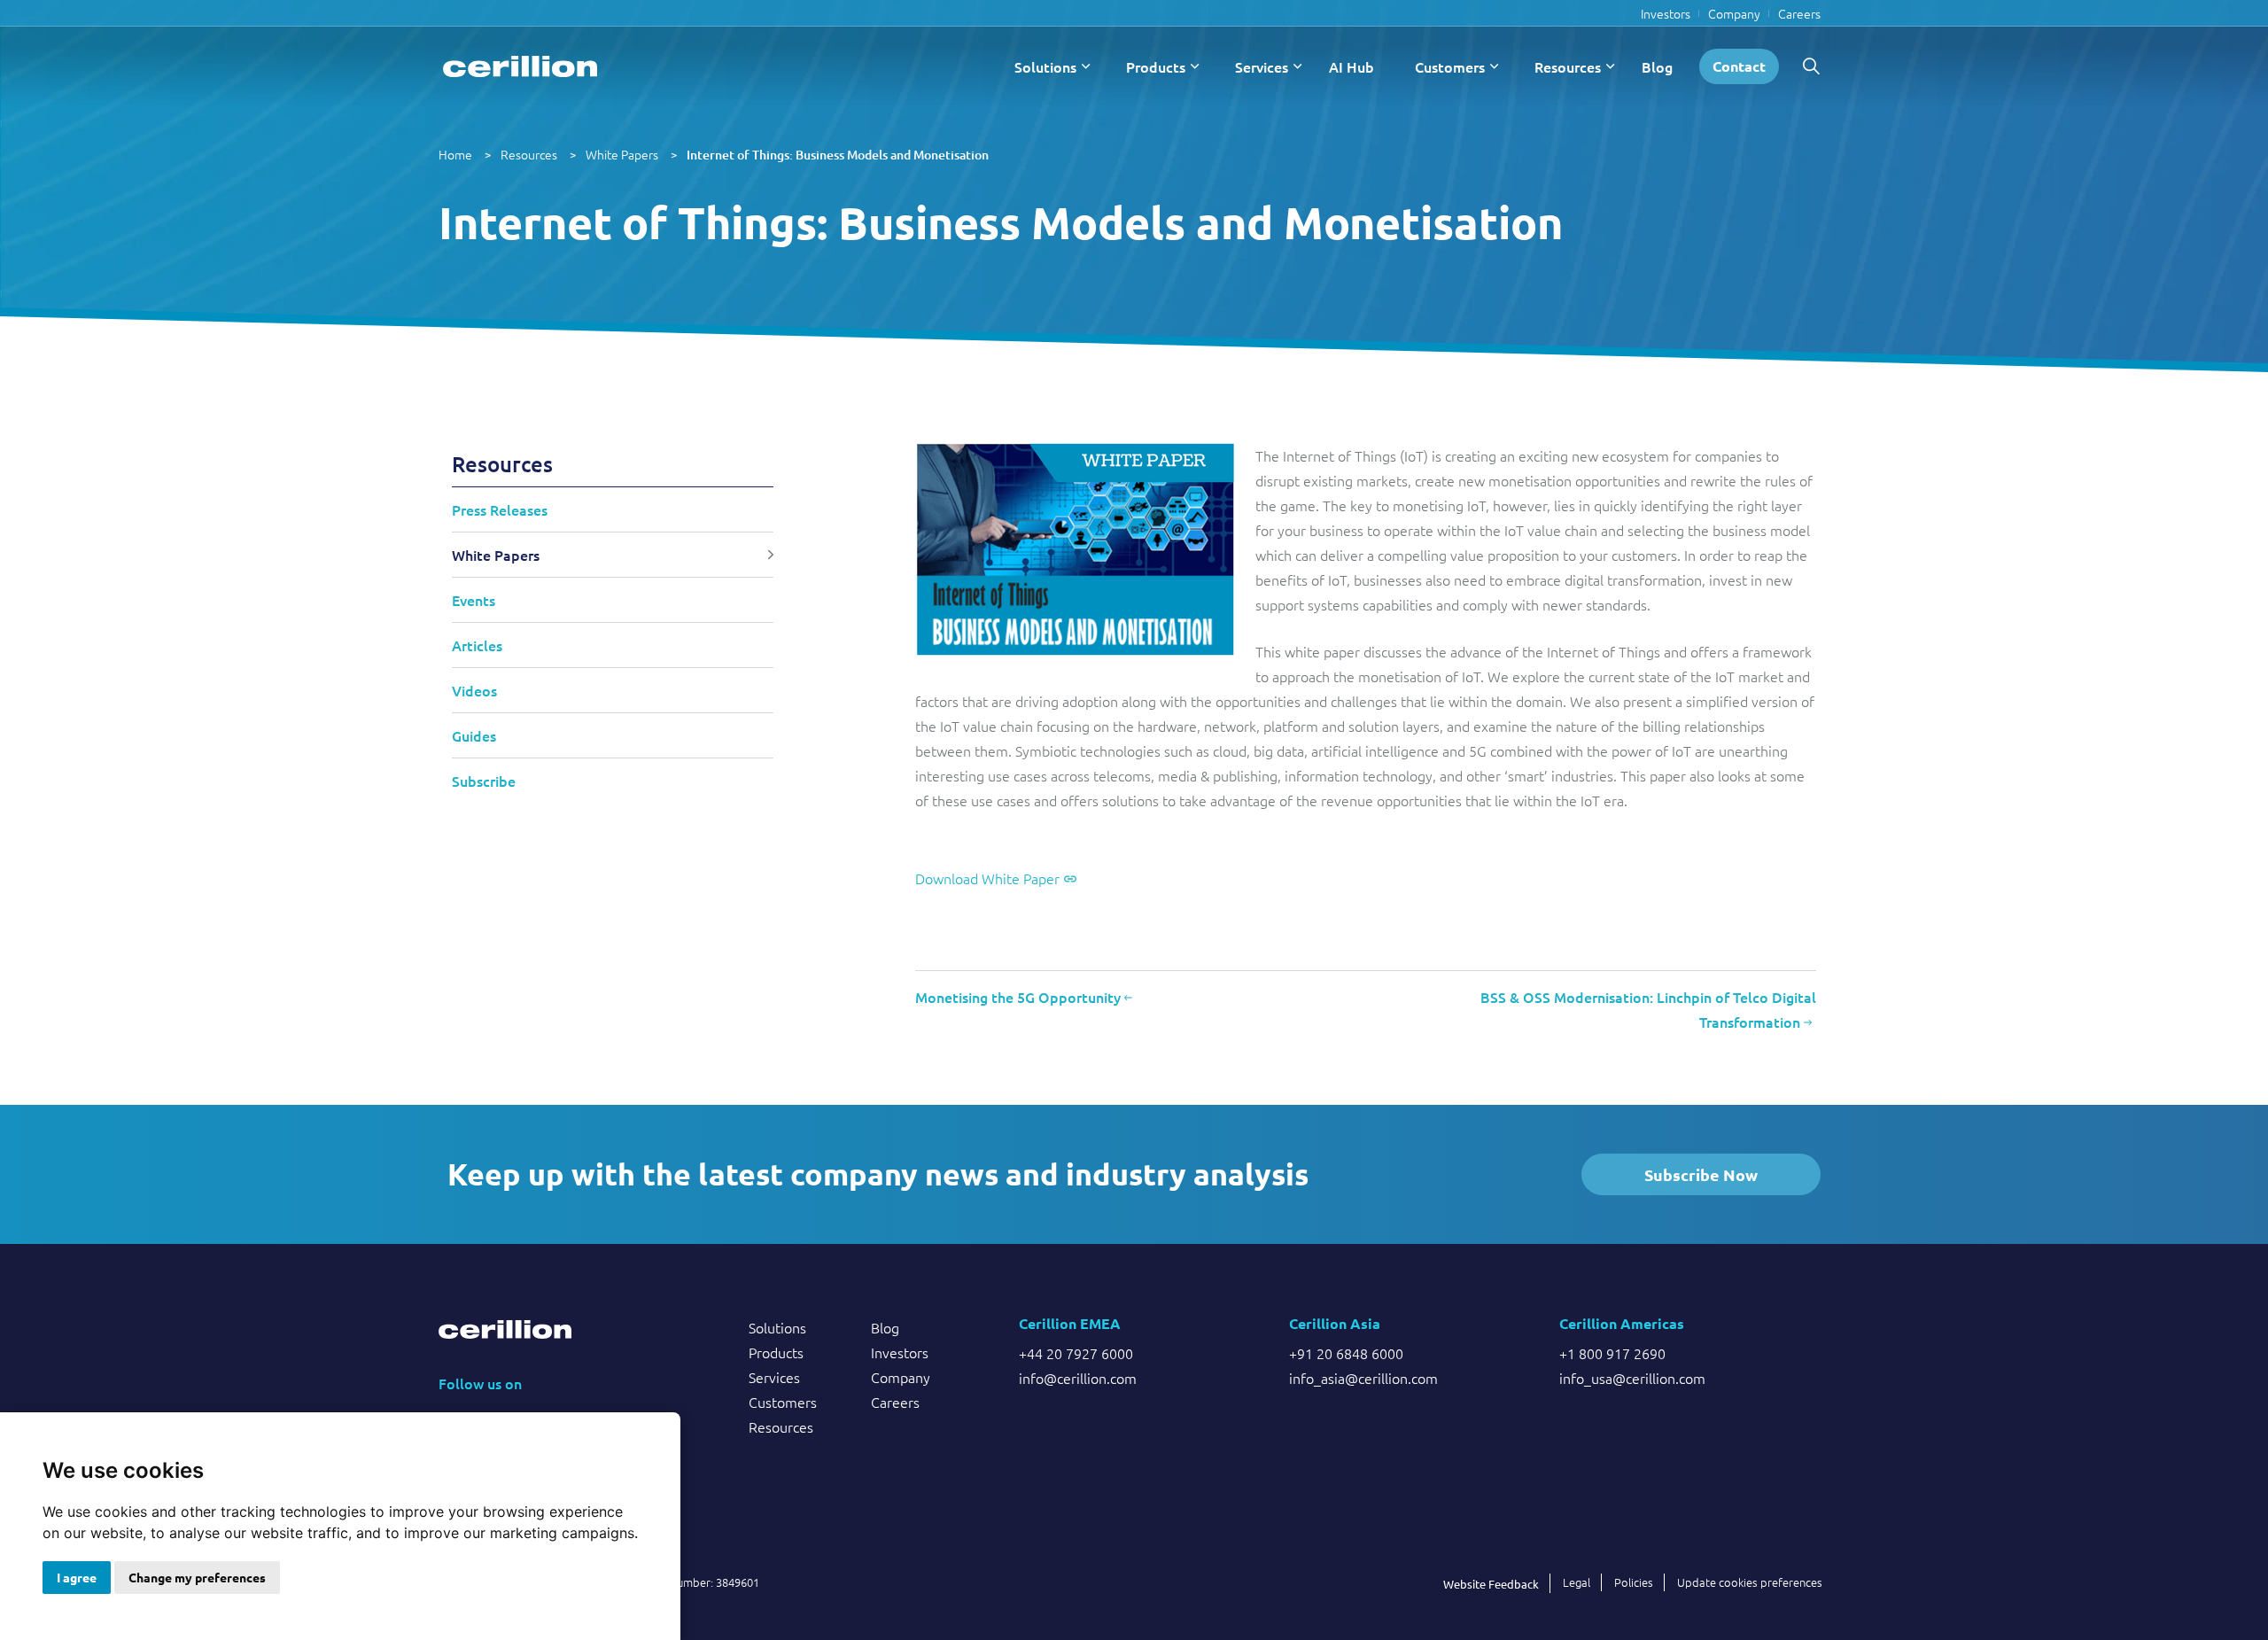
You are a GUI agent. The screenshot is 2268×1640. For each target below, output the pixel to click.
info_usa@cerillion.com (1632, 1378)
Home (455, 154)
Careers (1799, 13)
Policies (1634, 1582)
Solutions (1045, 66)
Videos (474, 690)
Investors (1666, 13)
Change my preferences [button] (197, 1577)
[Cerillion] (520, 66)
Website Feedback (1491, 1584)
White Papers (622, 154)
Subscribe (484, 781)
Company (1734, 13)
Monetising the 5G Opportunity (1020, 997)
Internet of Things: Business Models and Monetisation (838, 155)
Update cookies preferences (1750, 1582)
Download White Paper (987, 878)
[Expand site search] (1811, 66)
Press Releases (500, 509)
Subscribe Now (1701, 1174)
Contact (1739, 66)
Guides (474, 735)
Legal (1577, 1582)
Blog (1657, 66)
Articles (477, 645)
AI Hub (1351, 66)
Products (1156, 66)
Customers (1450, 66)
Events (474, 600)
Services (1262, 66)
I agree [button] (77, 1577)
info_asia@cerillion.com (1363, 1378)
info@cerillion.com (1078, 1378)
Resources (1568, 66)
